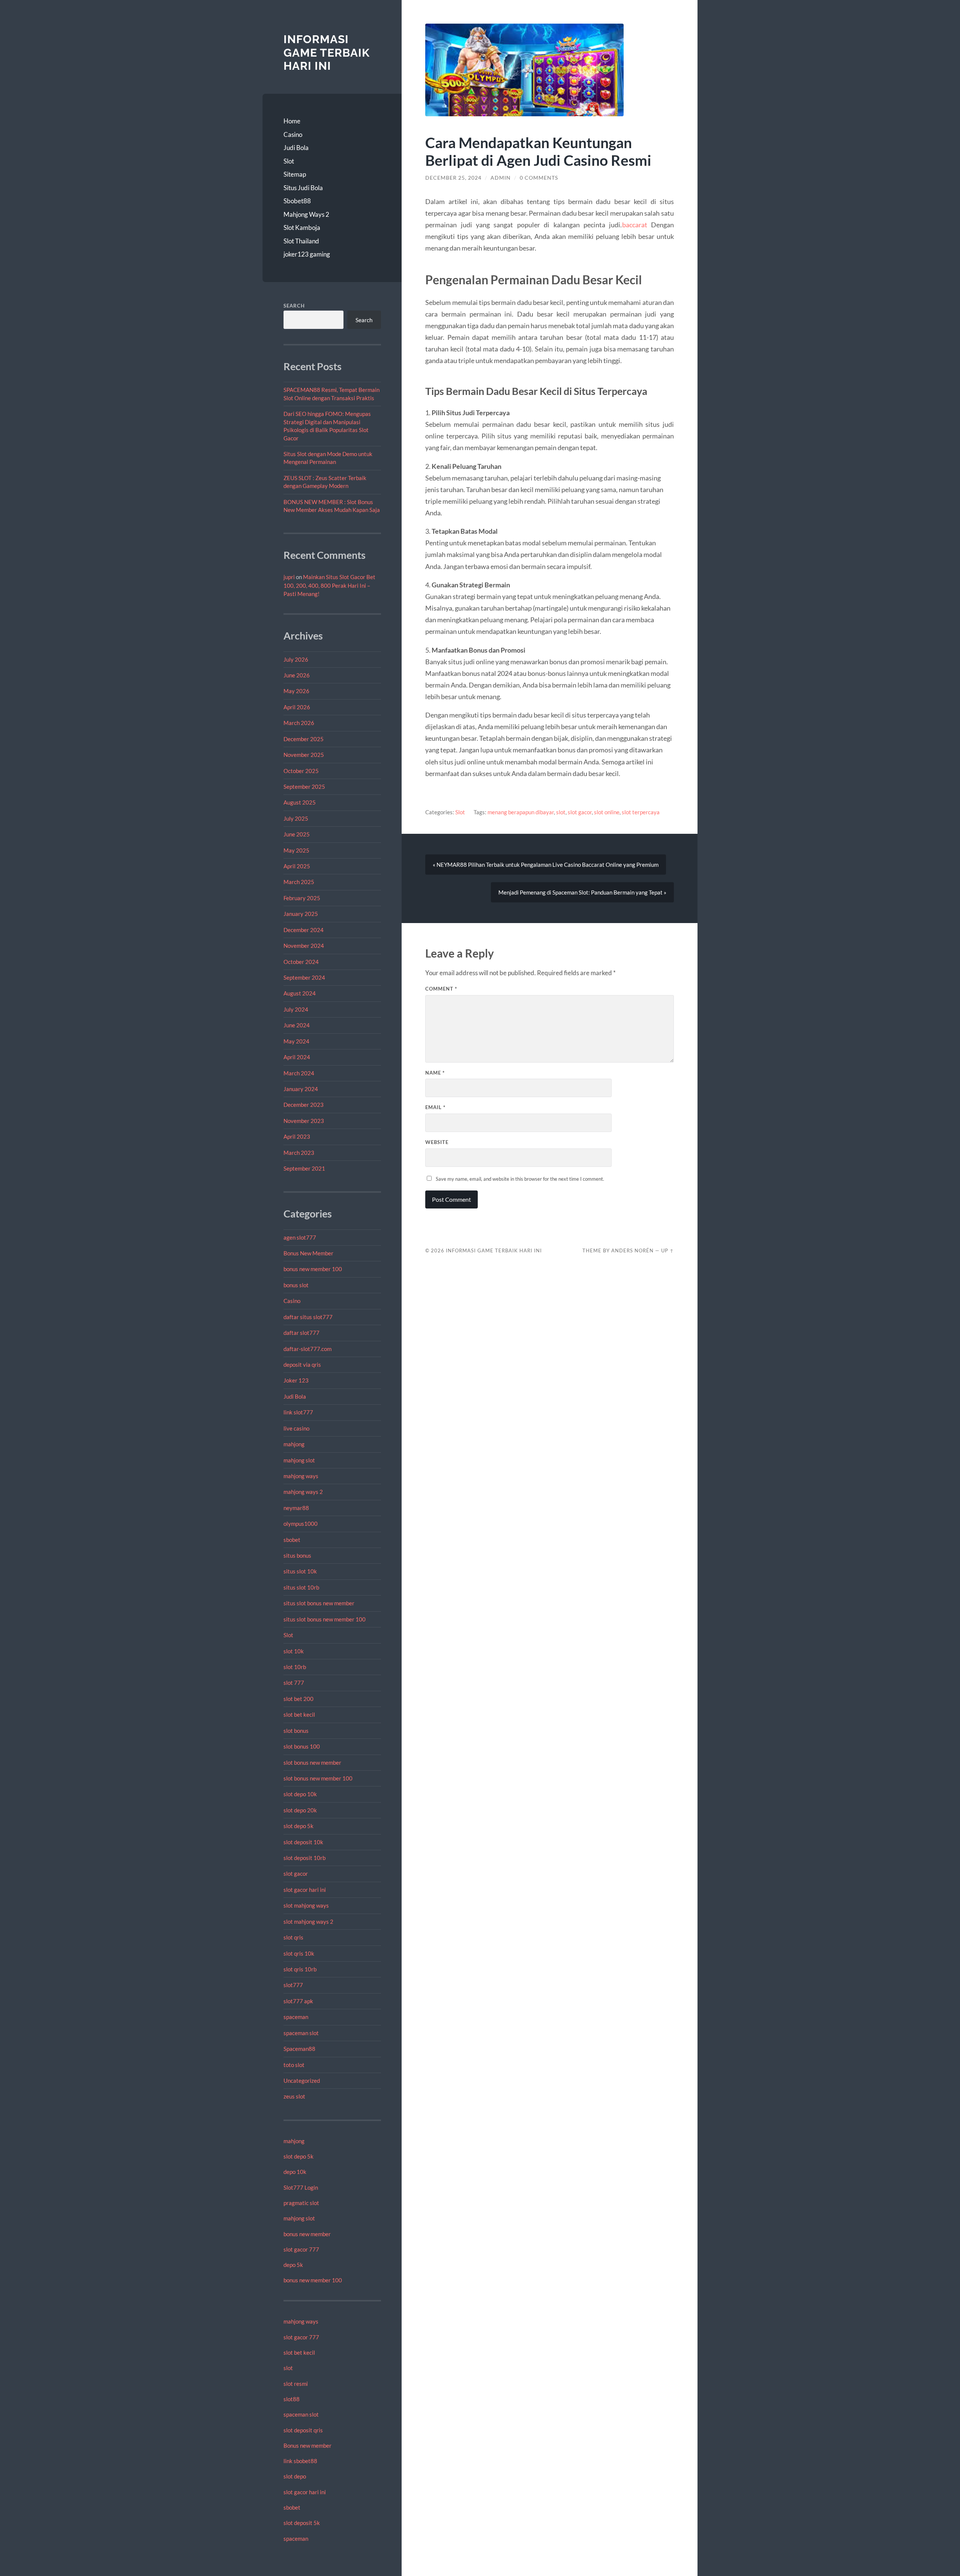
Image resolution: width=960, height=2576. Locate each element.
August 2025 (300, 802)
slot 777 (294, 1683)
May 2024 (296, 1041)
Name (435, 1073)
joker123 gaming (307, 254)
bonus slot (296, 1285)
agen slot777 (300, 1237)
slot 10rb (295, 1667)
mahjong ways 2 (303, 1492)
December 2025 (304, 739)
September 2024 (304, 977)
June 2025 (297, 834)
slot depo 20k (300, 1810)
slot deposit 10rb (304, 1858)
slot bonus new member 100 (318, 1778)
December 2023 (304, 1105)
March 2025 (299, 882)
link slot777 (298, 1412)
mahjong (294, 1444)
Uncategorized (302, 2081)
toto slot (294, 2065)
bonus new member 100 (313, 1269)
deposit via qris (302, 1365)
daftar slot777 (301, 1333)
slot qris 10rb (300, 1969)
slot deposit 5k (302, 2523)
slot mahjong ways (306, 1905)
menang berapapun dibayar (521, 812)
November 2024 (304, 946)
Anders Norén (632, 1250)
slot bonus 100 (302, 1746)
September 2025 (304, 787)
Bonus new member (307, 2445)
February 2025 (302, 898)
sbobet (292, 1540)
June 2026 (297, 675)
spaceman (296, 2017)
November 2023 (304, 1121)
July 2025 (296, 818)
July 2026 (296, 659)
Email (435, 1107)
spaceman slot (301, 2033)
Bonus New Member (308, 1253)
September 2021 (304, 1168)
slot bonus (296, 1731)
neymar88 (296, 1508)
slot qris (293, 1937)
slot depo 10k (300, 1794)
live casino (296, 1428)
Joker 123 (296, 1380)
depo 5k (293, 2265)
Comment (441, 989)
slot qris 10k (299, 1953)
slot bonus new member (312, 1762)
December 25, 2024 (453, 178)
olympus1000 (301, 1524)
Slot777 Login (301, 2187)
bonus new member (307, 2234)
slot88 (292, 2399)
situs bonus (297, 1555)
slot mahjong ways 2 (308, 1921)
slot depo (295, 2476)
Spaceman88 (299, 2049)
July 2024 (296, 1009)
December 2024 (304, 930)
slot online (607, 812)
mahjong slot (299, 1460)
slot (288, 2368)
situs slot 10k (300, 1571)
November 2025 (304, 755)
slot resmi (296, 2384)
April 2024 (297, 1057)
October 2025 (301, 771)
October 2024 (301, 962)
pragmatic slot (301, 2203)
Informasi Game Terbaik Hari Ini (327, 53)
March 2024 (299, 1073)
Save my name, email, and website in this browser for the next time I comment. (520, 1179)
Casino (293, 134)
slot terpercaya (641, 812)
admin (501, 178)
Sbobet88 (297, 201)
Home (292, 121)
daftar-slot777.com (307, 1349)
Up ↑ (667, 1250)
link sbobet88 (300, 2461)
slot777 (293, 1985)
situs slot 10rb (301, 1587)
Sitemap (295, 174)
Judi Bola (296, 148)
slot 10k (294, 1651)
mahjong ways (301, 1476)
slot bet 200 (298, 1699)
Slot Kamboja (302, 227)
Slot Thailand (301, 241)
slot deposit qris (303, 2430)
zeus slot (294, 2096)
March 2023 (299, 1153)
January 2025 (301, 914)
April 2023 (297, 1136)
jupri (289, 577)
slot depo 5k (298, 1826)
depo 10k (295, 2172)
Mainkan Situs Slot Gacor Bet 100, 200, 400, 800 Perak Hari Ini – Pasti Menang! (329, 585)
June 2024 (297, 1025)
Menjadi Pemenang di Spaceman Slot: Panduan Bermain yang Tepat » (582, 892)
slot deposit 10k (303, 1842)
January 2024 (301, 1089)
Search (294, 306)
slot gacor (296, 1873)
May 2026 (296, 691)
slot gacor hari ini (305, 1890)
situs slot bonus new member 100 (325, 1619)
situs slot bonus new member (319, 1603)
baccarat (635, 225)
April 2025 (297, 866)
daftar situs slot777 (308, 1317)
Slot (289, 161)
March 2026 (299, 723)
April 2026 (297, 707)
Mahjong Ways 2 (306, 214)
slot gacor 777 (301, 2249)
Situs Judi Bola (303, 188)
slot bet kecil (299, 1714)
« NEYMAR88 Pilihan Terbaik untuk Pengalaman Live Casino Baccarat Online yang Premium (546, 865)
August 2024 (300, 993)
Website (437, 1142)
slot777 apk (298, 2001)
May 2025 (296, 850)
